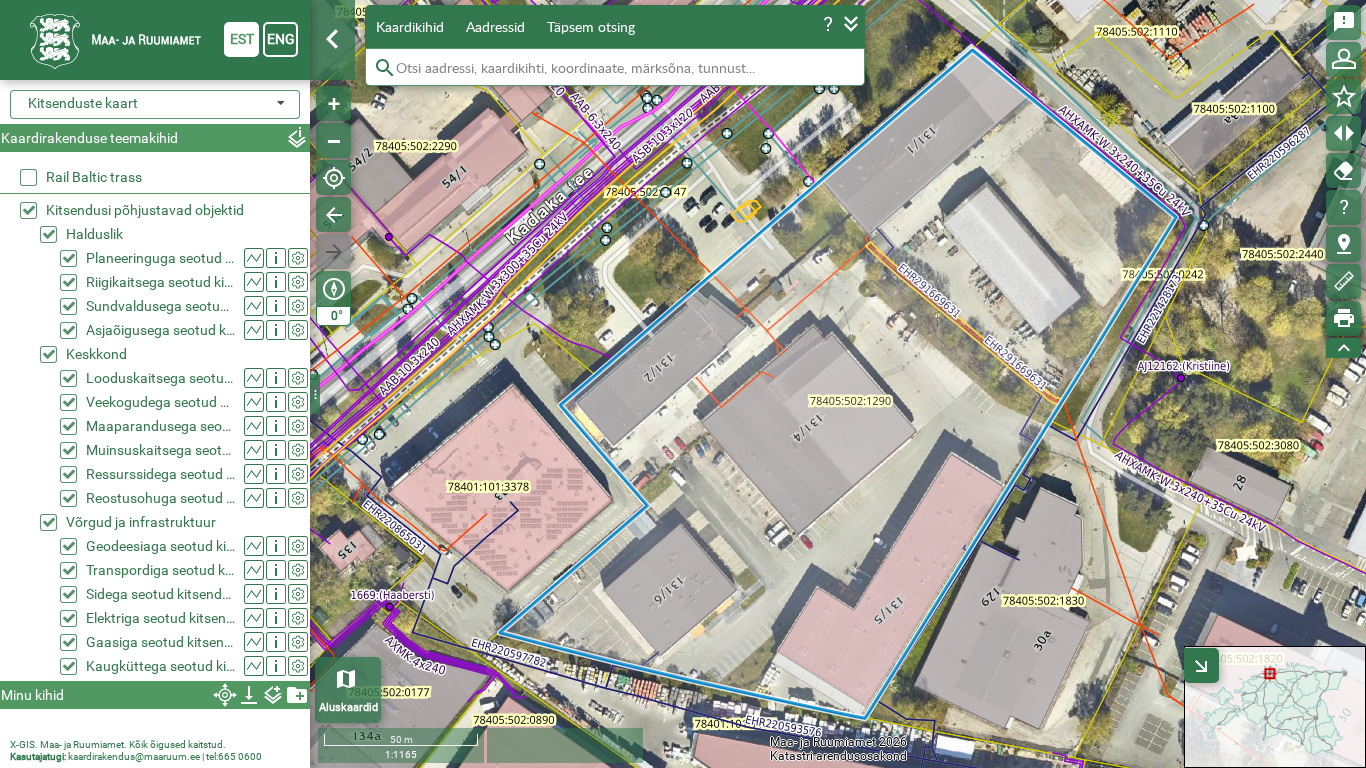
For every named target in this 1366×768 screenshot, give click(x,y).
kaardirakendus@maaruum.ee (134, 756)
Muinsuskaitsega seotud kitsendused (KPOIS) (160, 450)
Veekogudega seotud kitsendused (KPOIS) (160, 402)
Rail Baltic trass (94, 177)
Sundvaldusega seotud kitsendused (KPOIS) (160, 306)
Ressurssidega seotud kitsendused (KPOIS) (160, 474)
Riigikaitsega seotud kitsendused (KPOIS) (160, 282)
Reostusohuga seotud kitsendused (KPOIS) (160, 498)
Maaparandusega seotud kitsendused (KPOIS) (160, 426)
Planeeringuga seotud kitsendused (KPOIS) (160, 258)
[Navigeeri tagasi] (333, 214)
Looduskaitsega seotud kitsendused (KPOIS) (160, 378)
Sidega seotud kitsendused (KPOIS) (160, 594)
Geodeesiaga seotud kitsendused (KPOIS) (160, 546)
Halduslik (94, 234)
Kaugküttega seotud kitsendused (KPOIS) (160, 666)
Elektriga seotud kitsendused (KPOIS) (160, 618)
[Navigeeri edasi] (333, 251)
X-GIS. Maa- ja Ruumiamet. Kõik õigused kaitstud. (118, 744)
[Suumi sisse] (333, 103)
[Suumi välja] (333, 140)
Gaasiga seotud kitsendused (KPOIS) (160, 642)
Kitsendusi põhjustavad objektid (145, 210)
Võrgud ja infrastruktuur (141, 522)
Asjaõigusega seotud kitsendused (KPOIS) (160, 330)
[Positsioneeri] (333, 177)
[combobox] (155, 104)
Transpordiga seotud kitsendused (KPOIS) (160, 570)
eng (281, 39)
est (242, 39)
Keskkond (96, 354)
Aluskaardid (348, 707)
